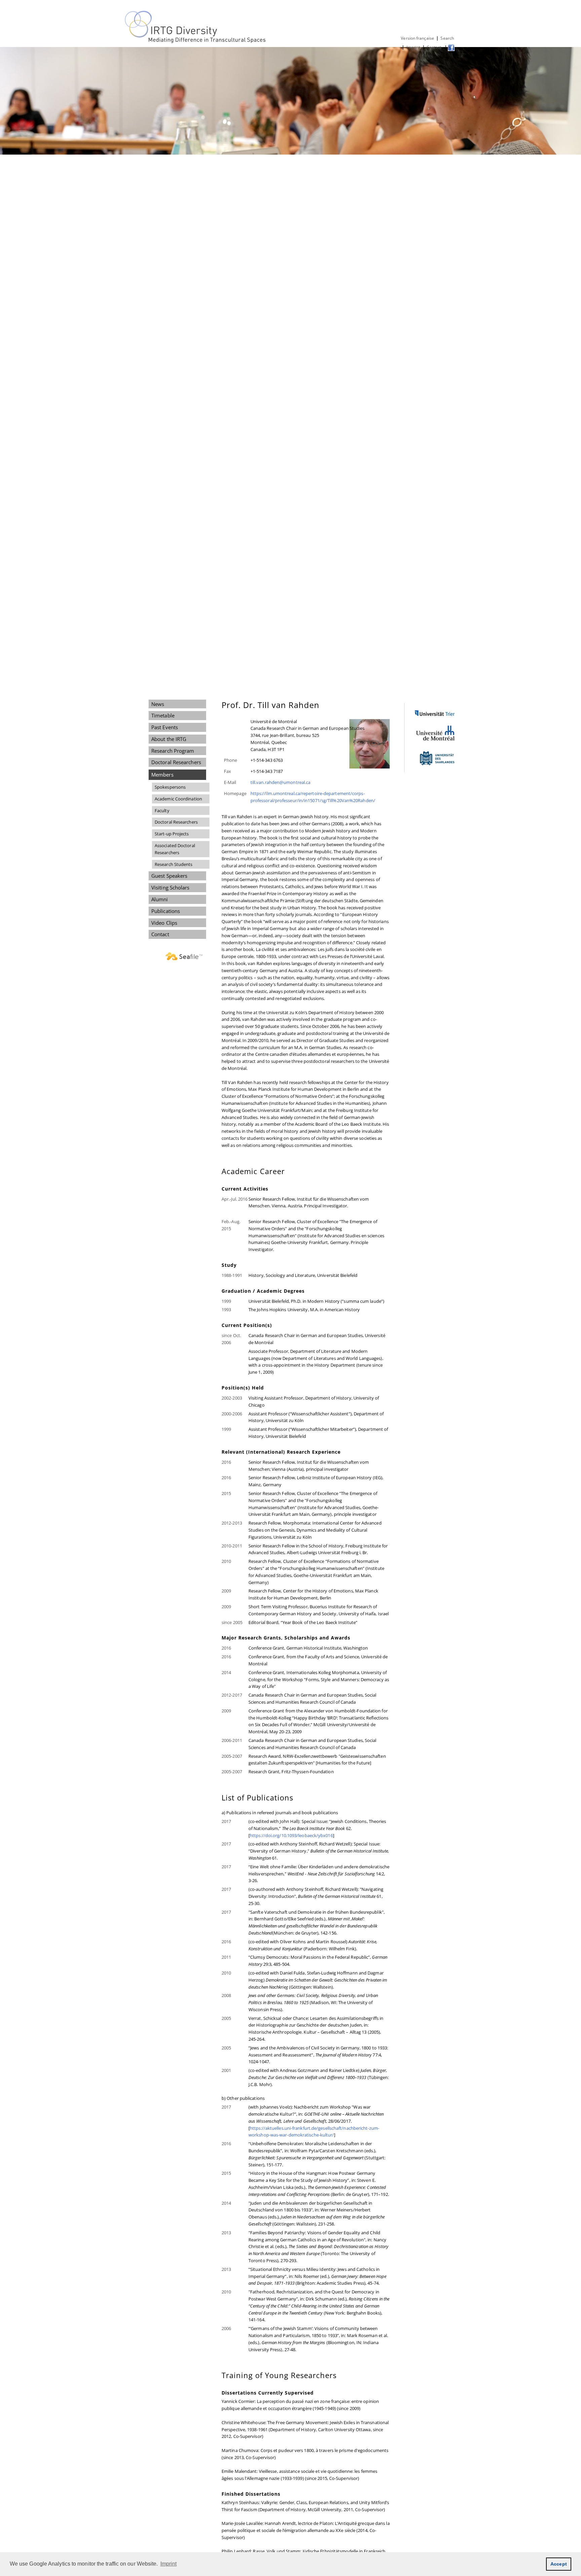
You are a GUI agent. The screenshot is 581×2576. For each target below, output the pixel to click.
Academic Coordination (178, 799)
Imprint (413, 47)
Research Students (174, 864)
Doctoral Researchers (176, 762)
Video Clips (164, 923)
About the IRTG (169, 739)
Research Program (173, 751)
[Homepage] (196, 42)
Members (162, 775)
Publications (166, 911)
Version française (417, 38)
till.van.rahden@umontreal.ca (281, 782)
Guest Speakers (169, 876)
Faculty (162, 811)
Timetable (163, 715)
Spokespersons (170, 787)
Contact (435, 47)
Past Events (165, 727)
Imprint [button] (169, 2564)
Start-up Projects (172, 834)
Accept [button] (559, 2564)
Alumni (160, 899)
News (158, 704)
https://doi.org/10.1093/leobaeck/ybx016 (291, 1835)
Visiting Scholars (170, 887)
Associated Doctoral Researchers (175, 849)
